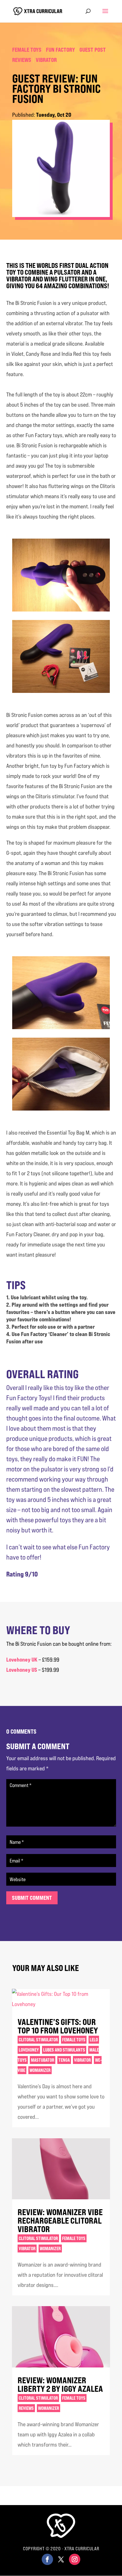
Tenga (64, 2060)
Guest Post (93, 50)
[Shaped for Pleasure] (61, 1029)
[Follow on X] (61, 2559)
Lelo (94, 2040)
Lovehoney (29, 2050)
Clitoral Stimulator (38, 2040)
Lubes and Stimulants (64, 2050)
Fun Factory (60, 50)
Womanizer (40, 2070)
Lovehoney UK (22, 1659)
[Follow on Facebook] (47, 2559)
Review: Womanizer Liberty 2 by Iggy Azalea (60, 2384)
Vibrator (46, 60)
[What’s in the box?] (61, 693)
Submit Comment (32, 1898)
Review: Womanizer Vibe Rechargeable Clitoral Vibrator (60, 2221)
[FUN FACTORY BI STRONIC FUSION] (61, 611)
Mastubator (43, 2060)
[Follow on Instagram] (75, 2559)
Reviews (22, 60)
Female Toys (27, 50)
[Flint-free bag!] (61, 1110)
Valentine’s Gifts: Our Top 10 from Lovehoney (58, 2026)
